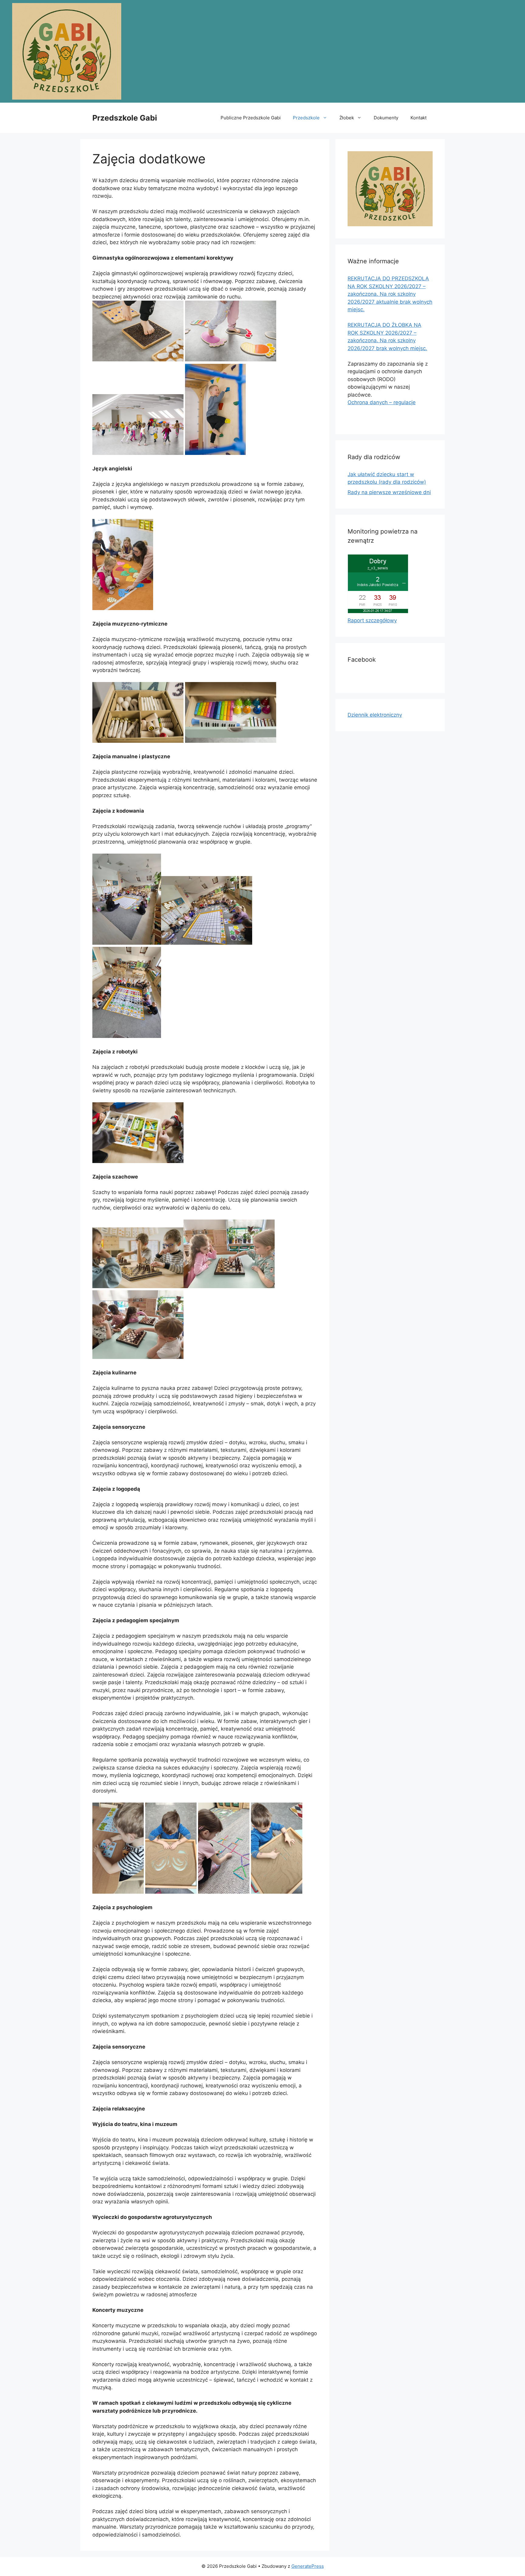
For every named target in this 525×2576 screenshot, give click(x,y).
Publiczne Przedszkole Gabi (251, 118)
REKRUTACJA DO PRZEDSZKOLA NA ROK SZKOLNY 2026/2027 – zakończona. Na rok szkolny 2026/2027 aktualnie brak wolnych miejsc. (390, 294)
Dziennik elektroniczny (375, 715)
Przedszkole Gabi (125, 118)
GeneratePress (308, 2566)
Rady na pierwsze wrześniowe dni (389, 492)
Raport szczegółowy (372, 620)
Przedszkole (306, 118)
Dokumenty (386, 118)
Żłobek (347, 118)
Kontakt (419, 118)
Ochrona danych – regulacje (382, 402)
